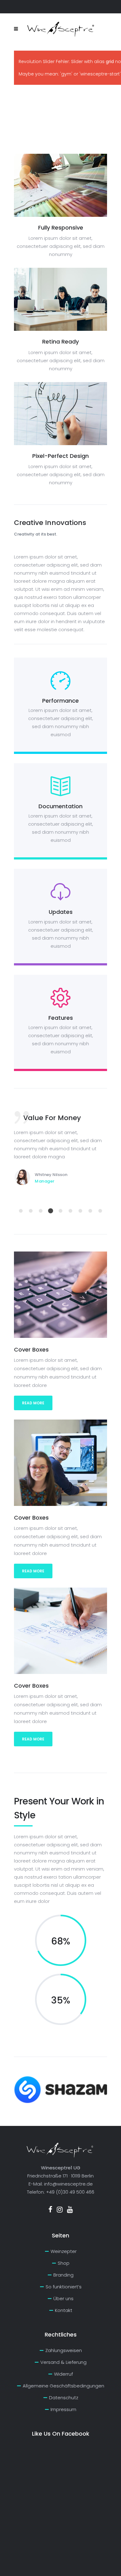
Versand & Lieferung (63, 2362)
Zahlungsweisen (64, 2350)
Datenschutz (64, 2398)
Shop (64, 2263)
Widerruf (63, 2374)
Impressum (63, 2409)
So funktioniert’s (64, 2287)
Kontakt (64, 2310)
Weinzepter (64, 2251)
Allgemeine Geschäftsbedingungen (63, 2386)
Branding (63, 2275)
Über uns (63, 2298)
